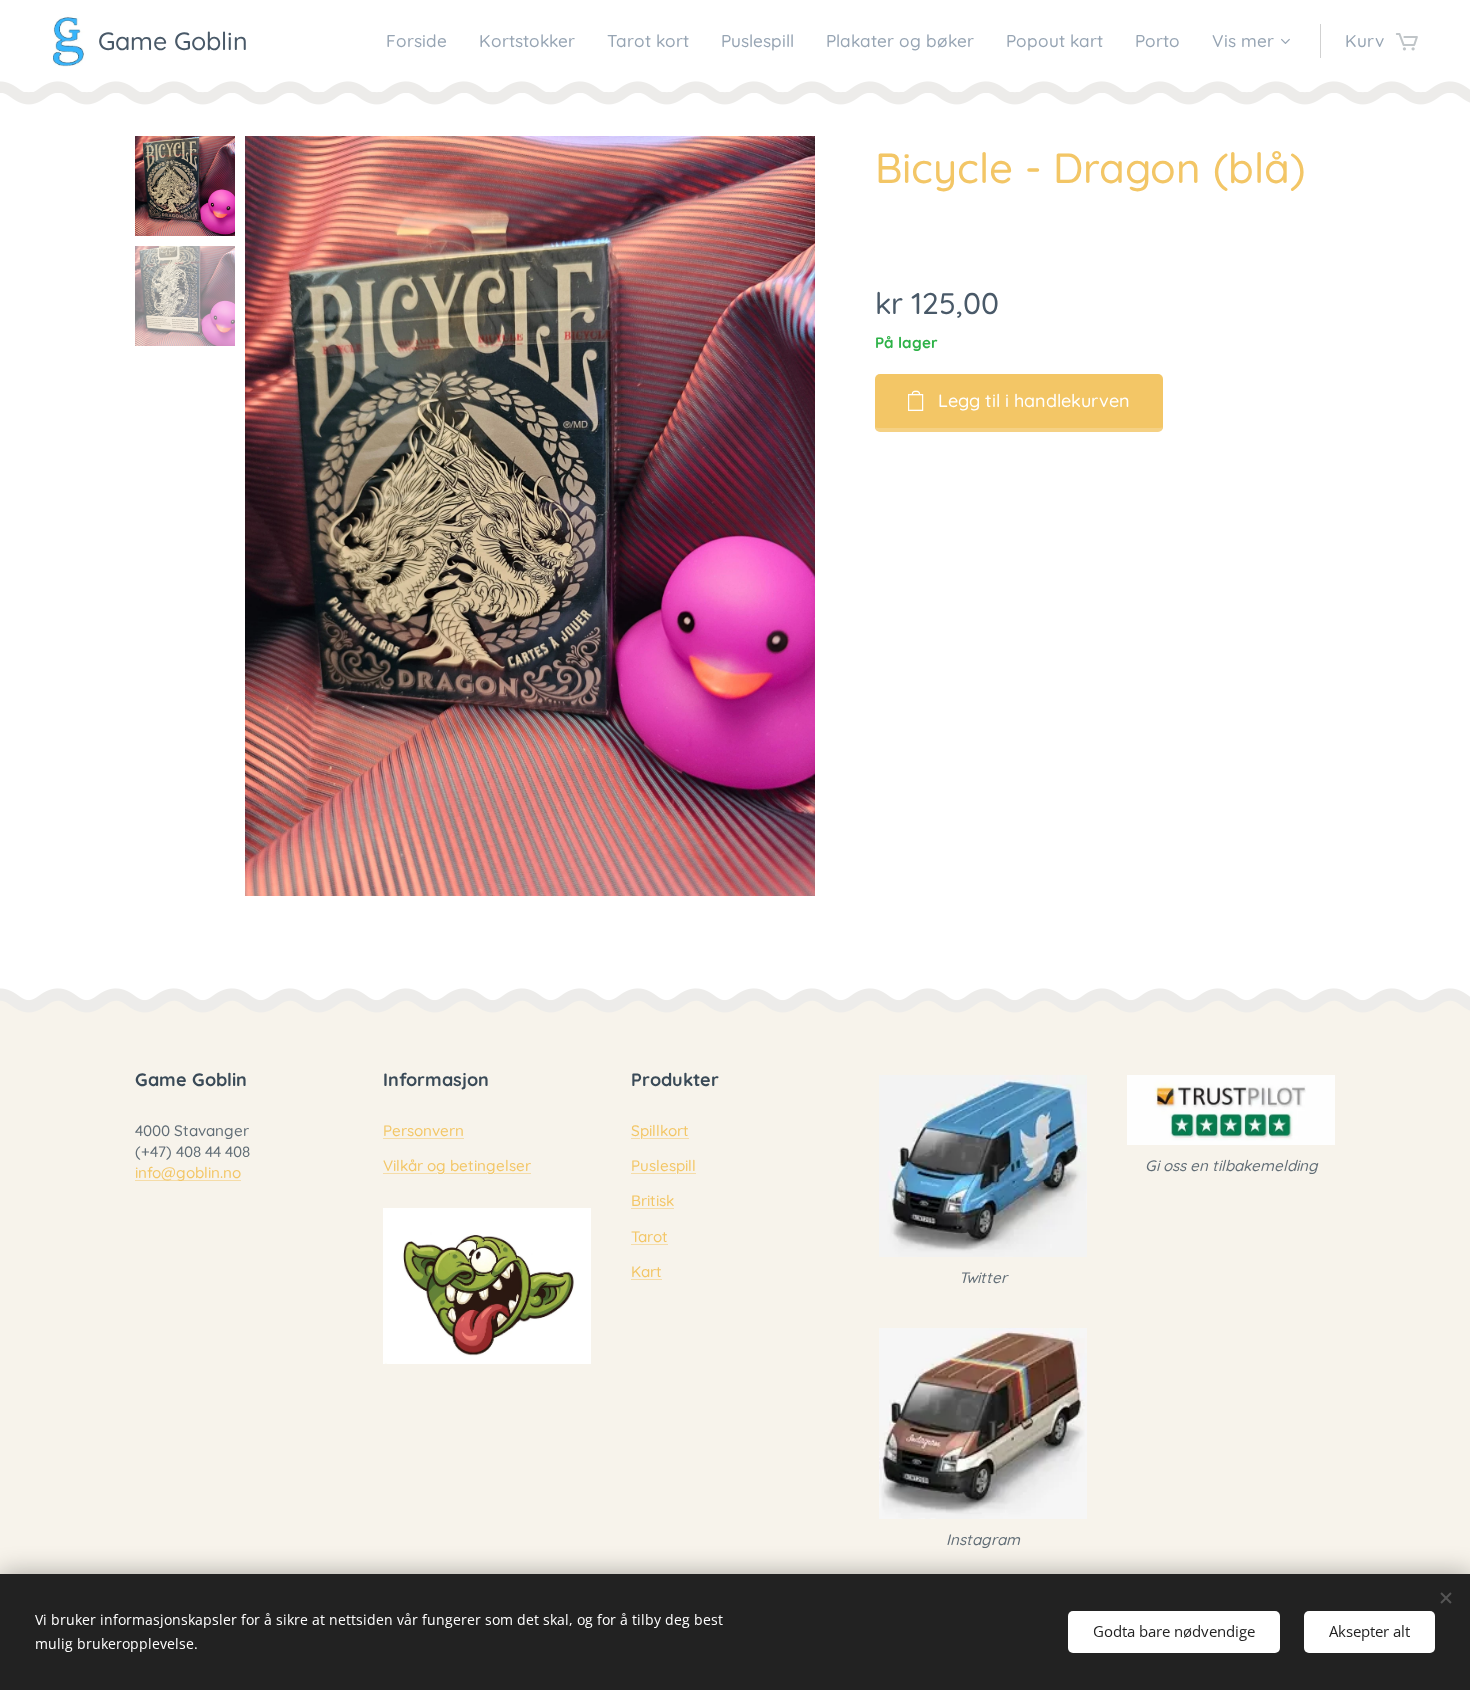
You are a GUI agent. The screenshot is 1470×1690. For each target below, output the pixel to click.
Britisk (652, 1200)
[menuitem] (422, 41)
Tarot (649, 1236)
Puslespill (663, 1165)
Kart (646, 1271)
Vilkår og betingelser (457, 1165)
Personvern (423, 1130)
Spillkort (660, 1130)
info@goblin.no (188, 1172)
